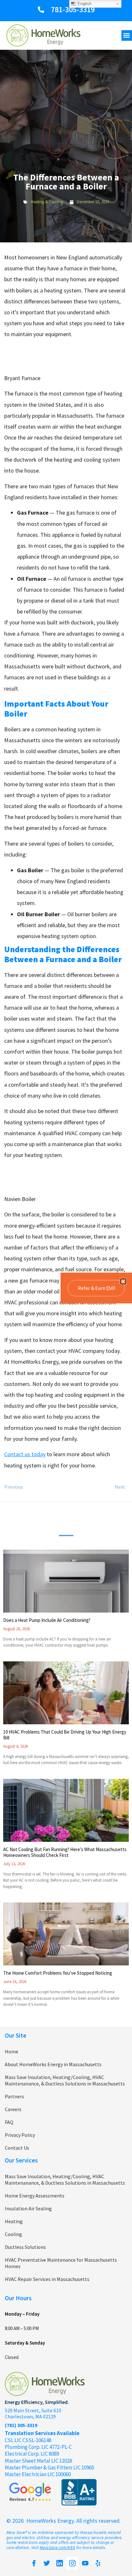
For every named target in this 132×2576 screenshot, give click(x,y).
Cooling (13, 2234)
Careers (13, 2109)
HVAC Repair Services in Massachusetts (47, 2279)
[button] (127, 35)
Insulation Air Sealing (28, 2208)
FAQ (9, 2122)
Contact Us (17, 2148)
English (84, 4)
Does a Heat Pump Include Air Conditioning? (47, 1620)
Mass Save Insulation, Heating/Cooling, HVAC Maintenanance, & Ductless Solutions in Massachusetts (65, 2080)
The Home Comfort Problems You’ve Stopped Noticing (58, 1973)
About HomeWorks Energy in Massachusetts (53, 2064)
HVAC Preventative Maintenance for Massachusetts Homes (61, 2263)
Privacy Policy (20, 2135)
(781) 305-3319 (21, 2425)
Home (12, 2051)
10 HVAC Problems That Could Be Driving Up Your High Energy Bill (65, 1735)
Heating (14, 2221)
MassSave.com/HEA (57, 2548)
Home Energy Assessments (35, 2196)
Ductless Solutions (25, 2247)
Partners (14, 2096)
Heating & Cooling (47, 202)
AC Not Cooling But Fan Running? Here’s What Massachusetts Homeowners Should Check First (65, 1852)
